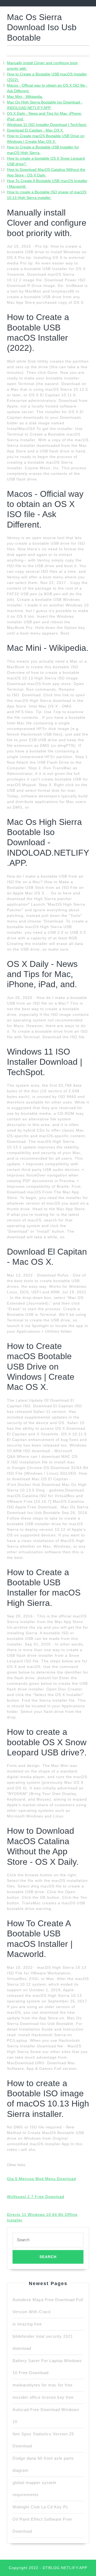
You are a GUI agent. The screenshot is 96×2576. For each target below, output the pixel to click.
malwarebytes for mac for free (43, 2385)
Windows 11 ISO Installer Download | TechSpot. (47, 125)
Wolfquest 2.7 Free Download (36, 2197)
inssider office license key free (43, 2397)
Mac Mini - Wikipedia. (25, 97)
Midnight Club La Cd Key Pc (41, 2507)
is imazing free (27, 2324)
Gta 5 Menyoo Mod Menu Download (41, 2179)
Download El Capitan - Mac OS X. (35, 130)
